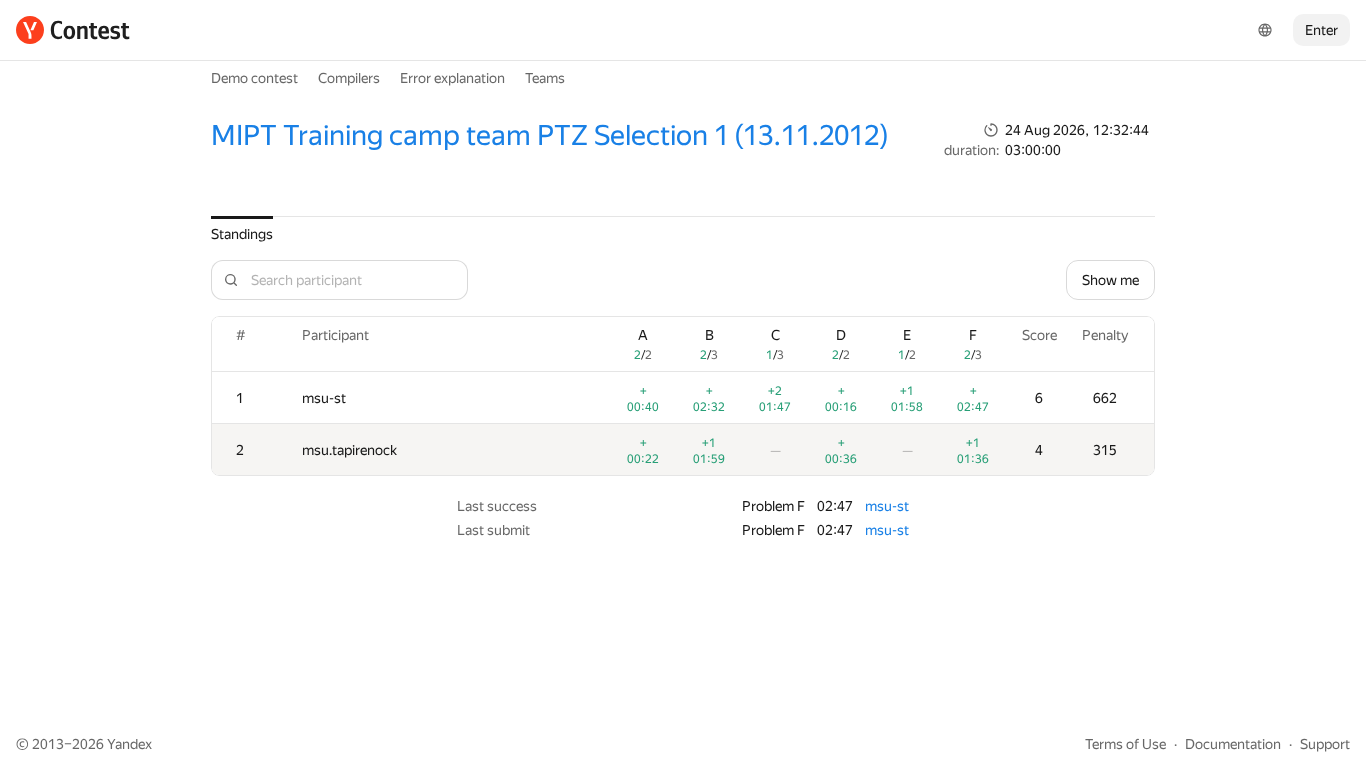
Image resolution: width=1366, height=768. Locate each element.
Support (1325, 744)
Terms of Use (1125, 744)
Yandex (129, 744)
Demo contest (254, 78)
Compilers (349, 78)
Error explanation (452, 78)
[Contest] (73, 30)
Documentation (1233, 744)
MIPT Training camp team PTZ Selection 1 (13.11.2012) (550, 135)
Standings (242, 234)
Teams (545, 78)
